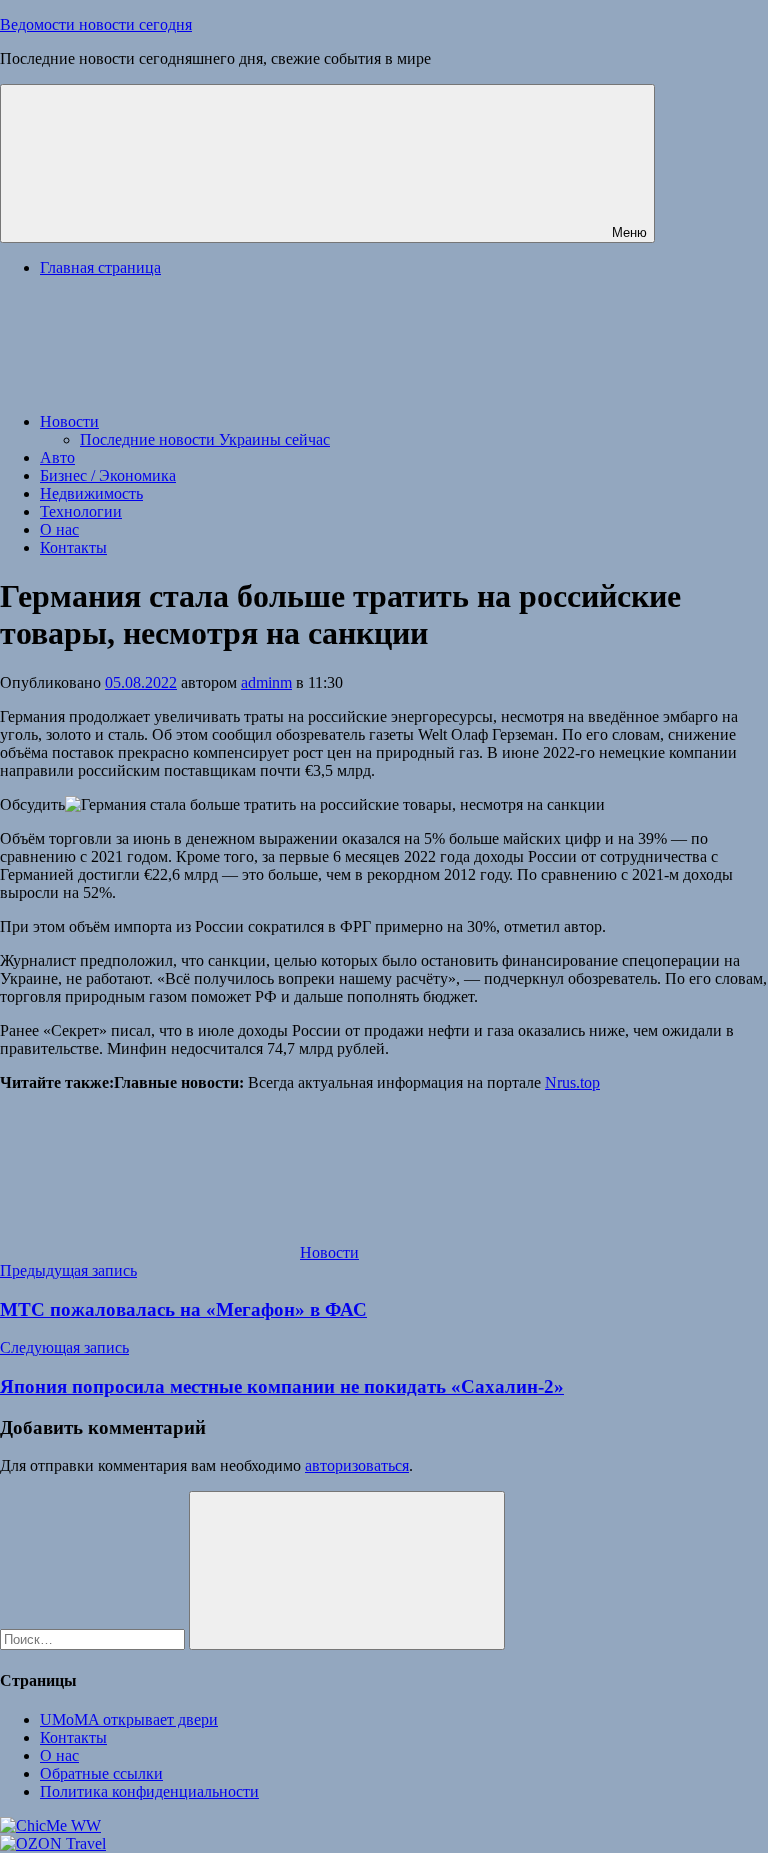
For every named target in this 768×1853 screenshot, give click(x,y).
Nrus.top (572, 1082)
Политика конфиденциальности (149, 1791)
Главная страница (100, 267)
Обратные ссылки (101, 1773)
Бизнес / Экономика (108, 475)
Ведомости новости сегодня (96, 24)
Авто (57, 457)
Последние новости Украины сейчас (205, 439)
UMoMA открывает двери (129, 1719)
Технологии (81, 511)
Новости (69, 421)
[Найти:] (94, 1638)
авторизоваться (357, 1465)
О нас (59, 529)
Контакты (73, 547)
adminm (266, 682)
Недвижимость (91, 493)
